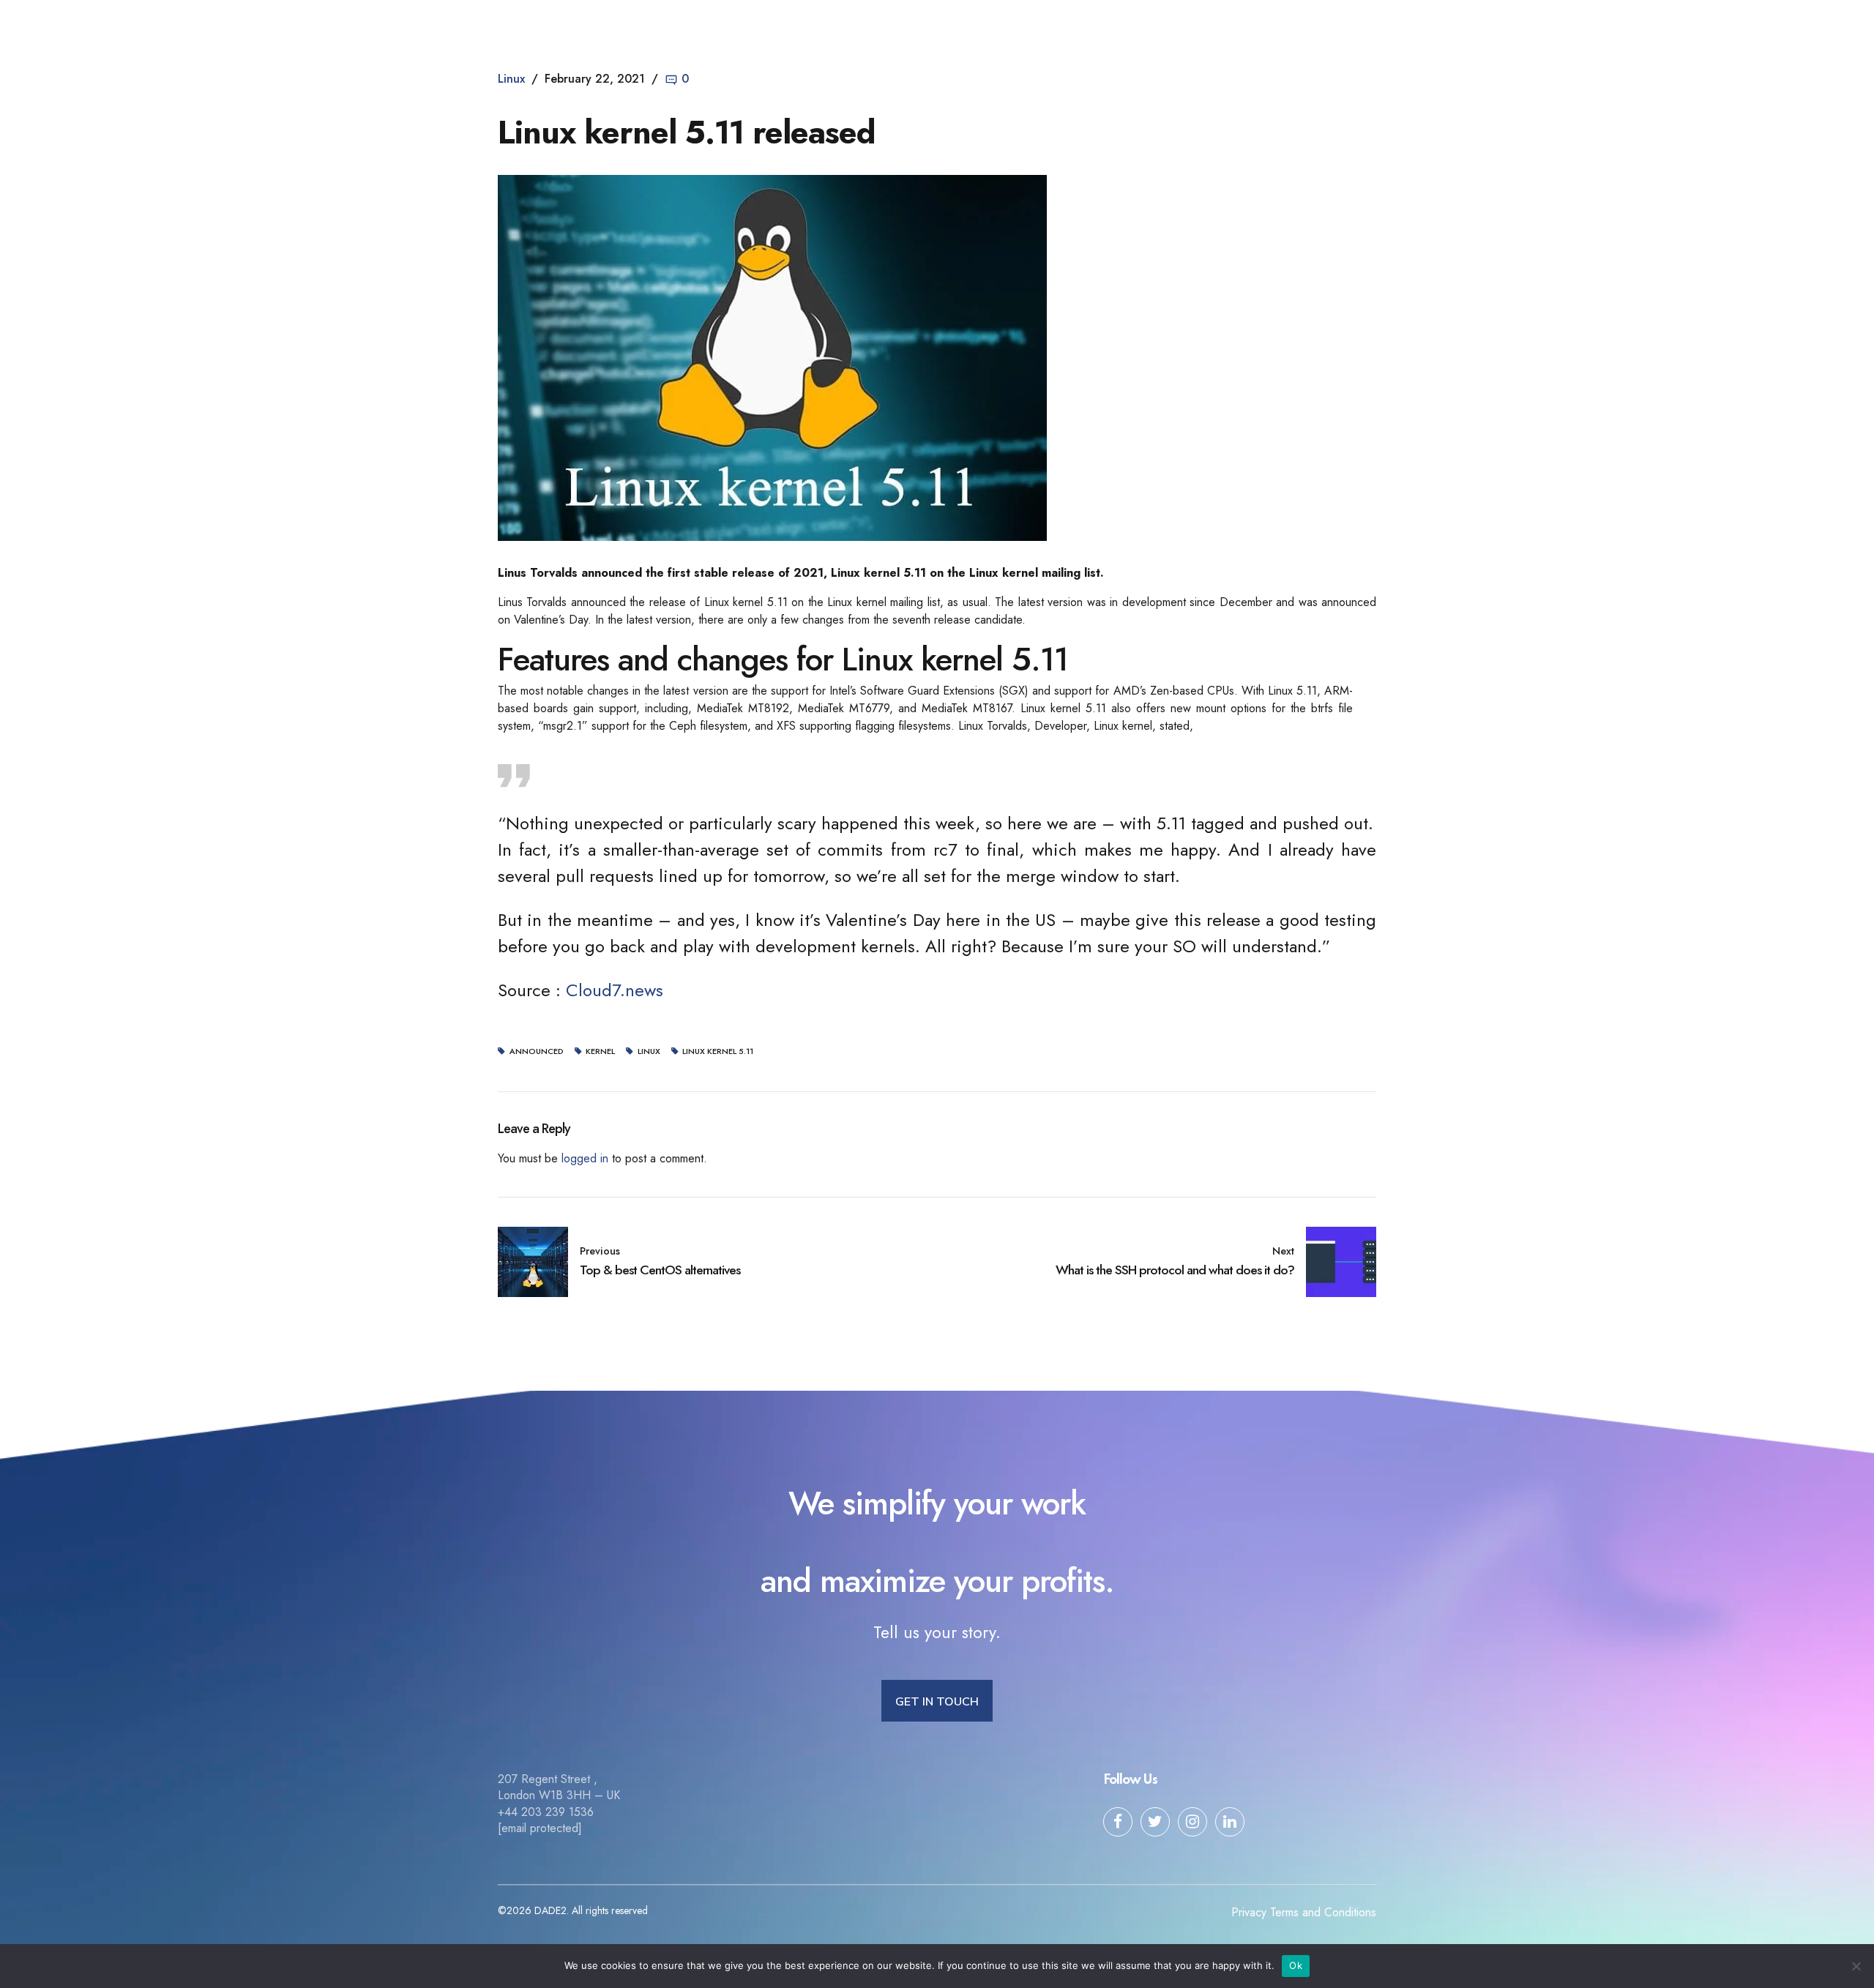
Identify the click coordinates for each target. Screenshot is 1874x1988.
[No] (1856, 1966)
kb (1108, 26)
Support (1168, 26)
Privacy (1249, 1912)
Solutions (878, 26)
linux (649, 1051)
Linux (511, 79)
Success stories (1029, 26)
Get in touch (1251, 26)
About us (800, 26)
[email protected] (540, 1828)
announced (537, 1051)
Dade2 (527, 26)
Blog (945, 26)
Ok (1296, 1965)
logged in (585, 1158)
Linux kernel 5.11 (718, 1051)
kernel (600, 1051)
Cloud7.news (615, 990)
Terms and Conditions (1323, 1912)
